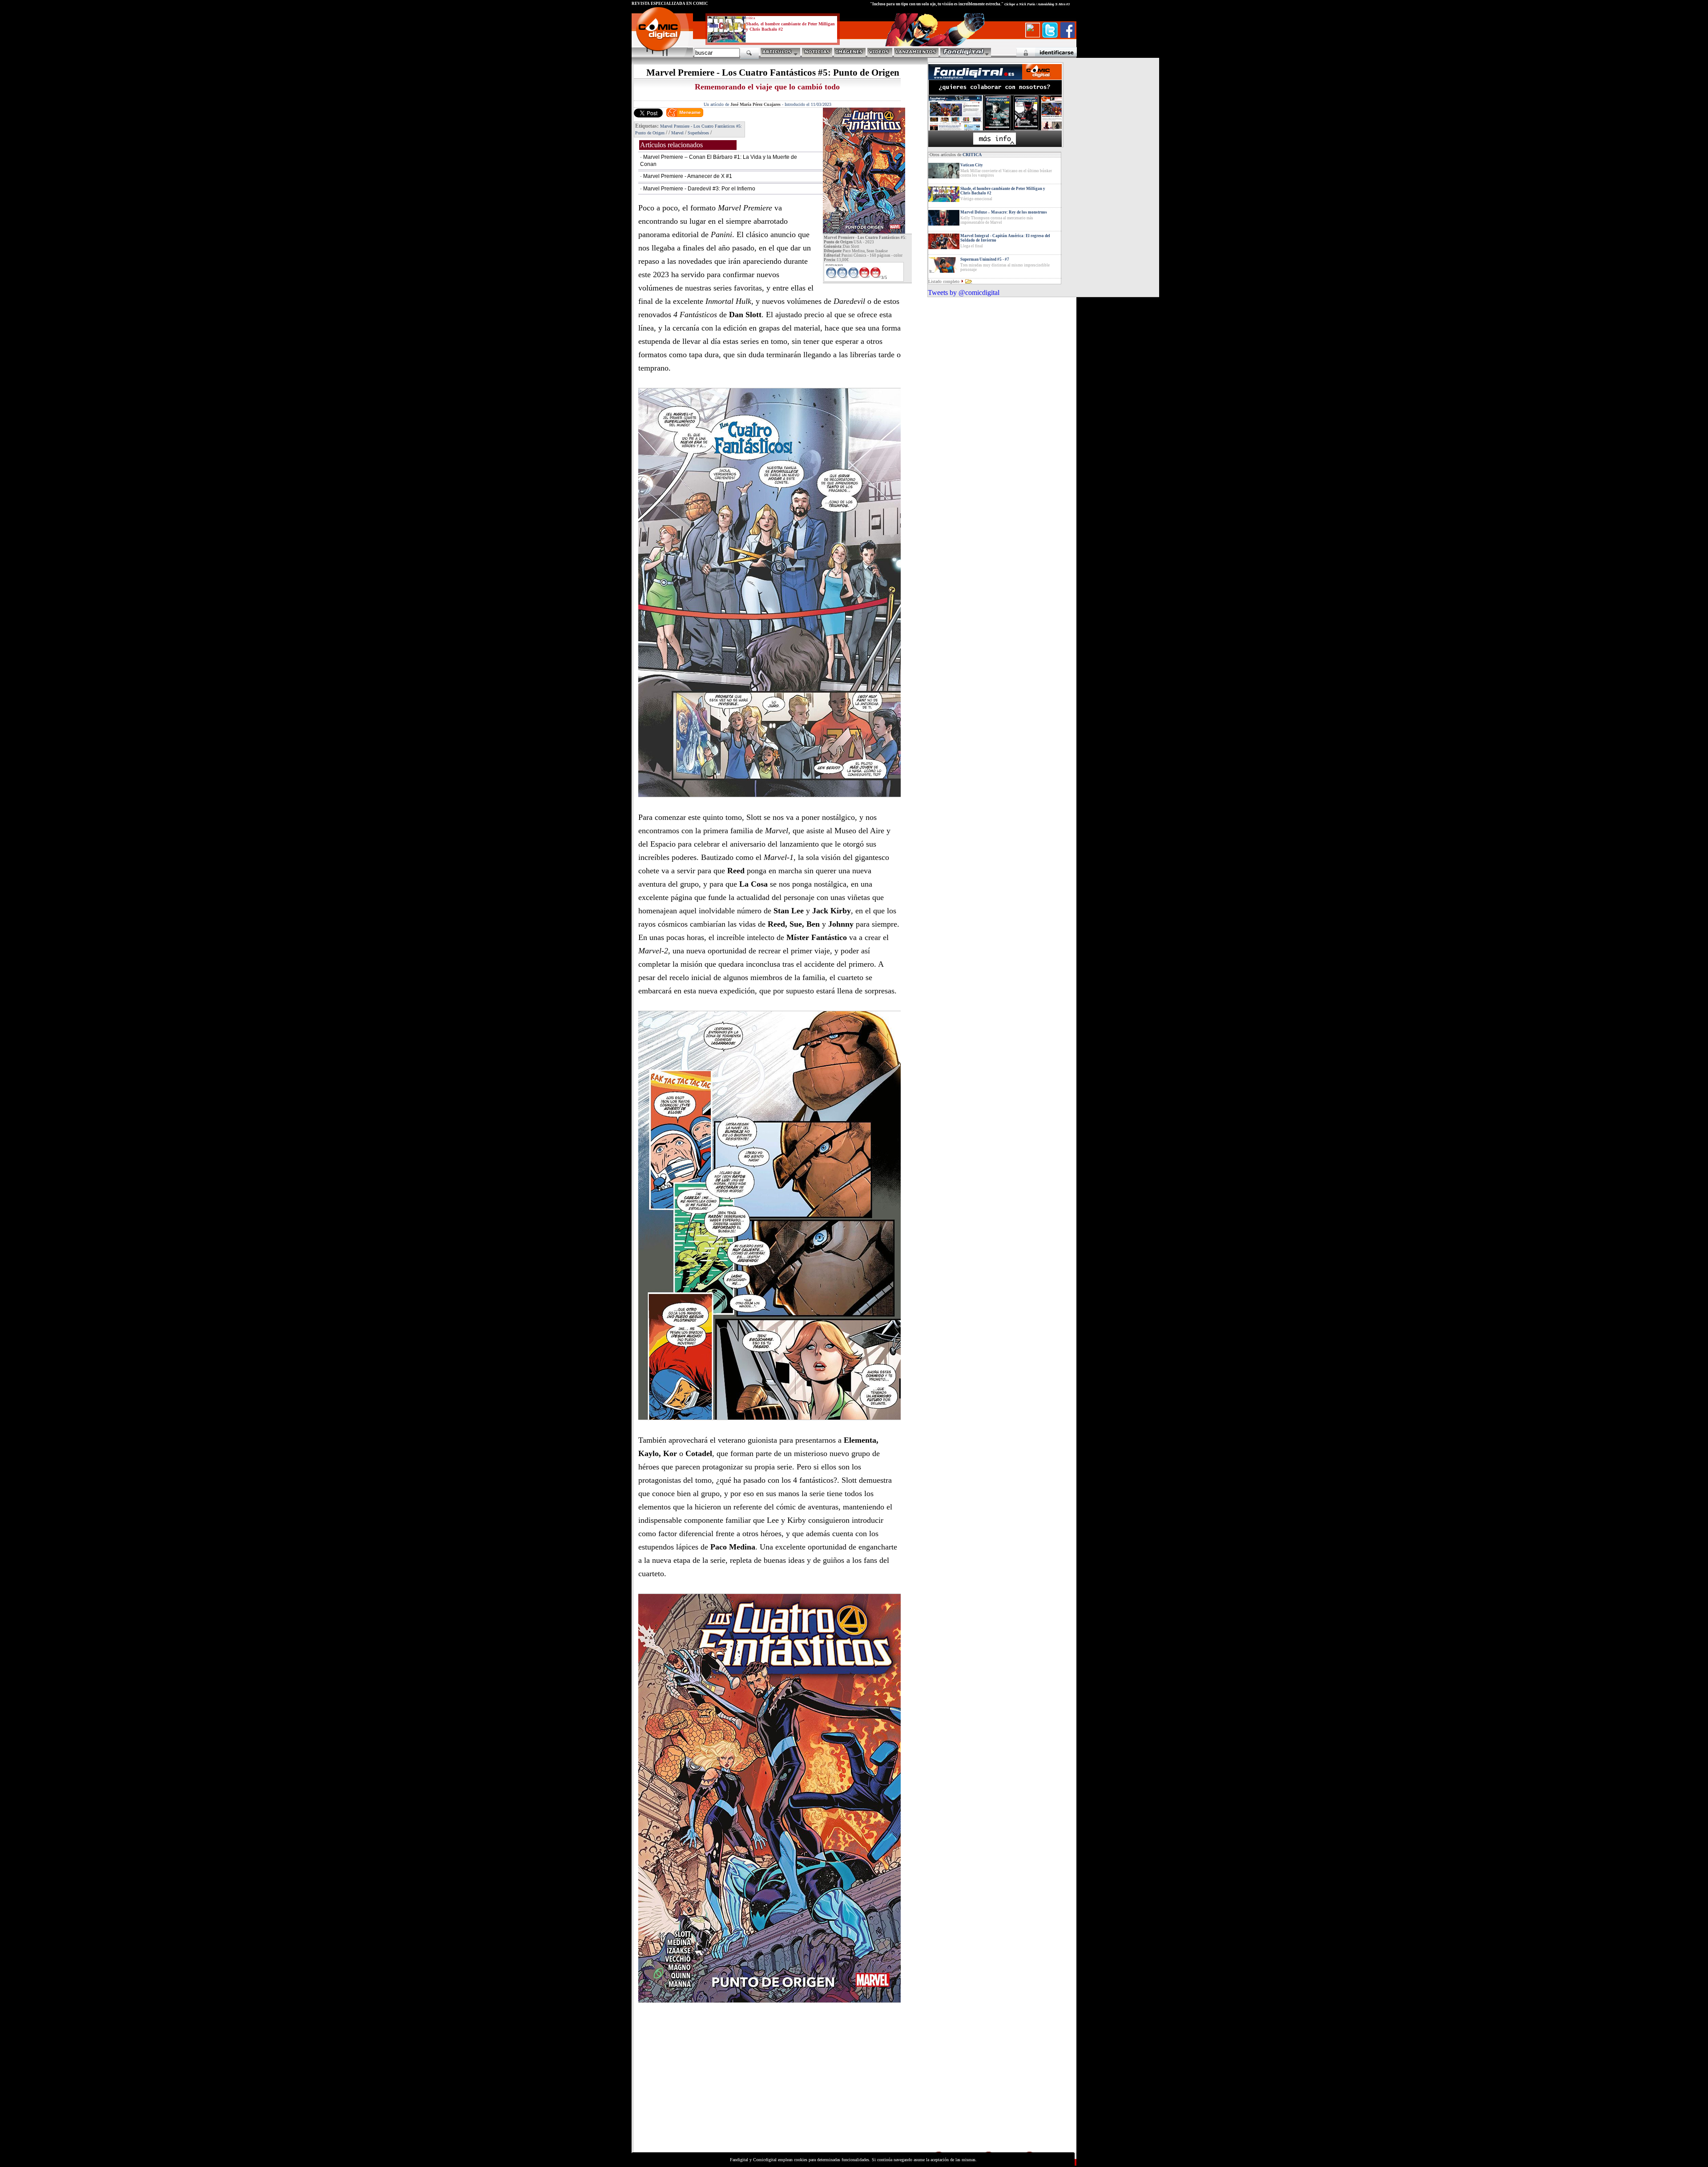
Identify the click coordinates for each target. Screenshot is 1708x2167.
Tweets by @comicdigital (964, 293)
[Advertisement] (714, 2088)
